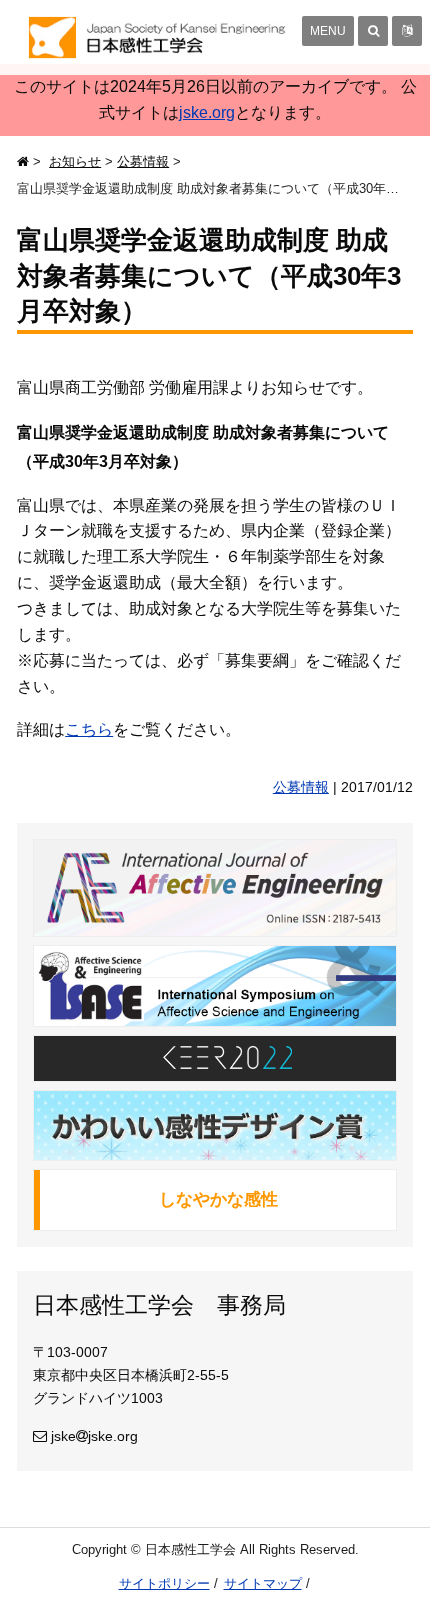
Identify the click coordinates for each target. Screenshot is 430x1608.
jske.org (207, 112)
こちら (89, 729)
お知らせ (75, 161)
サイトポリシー (164, 1583)
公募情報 (143, 161)
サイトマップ (263, 1583)
